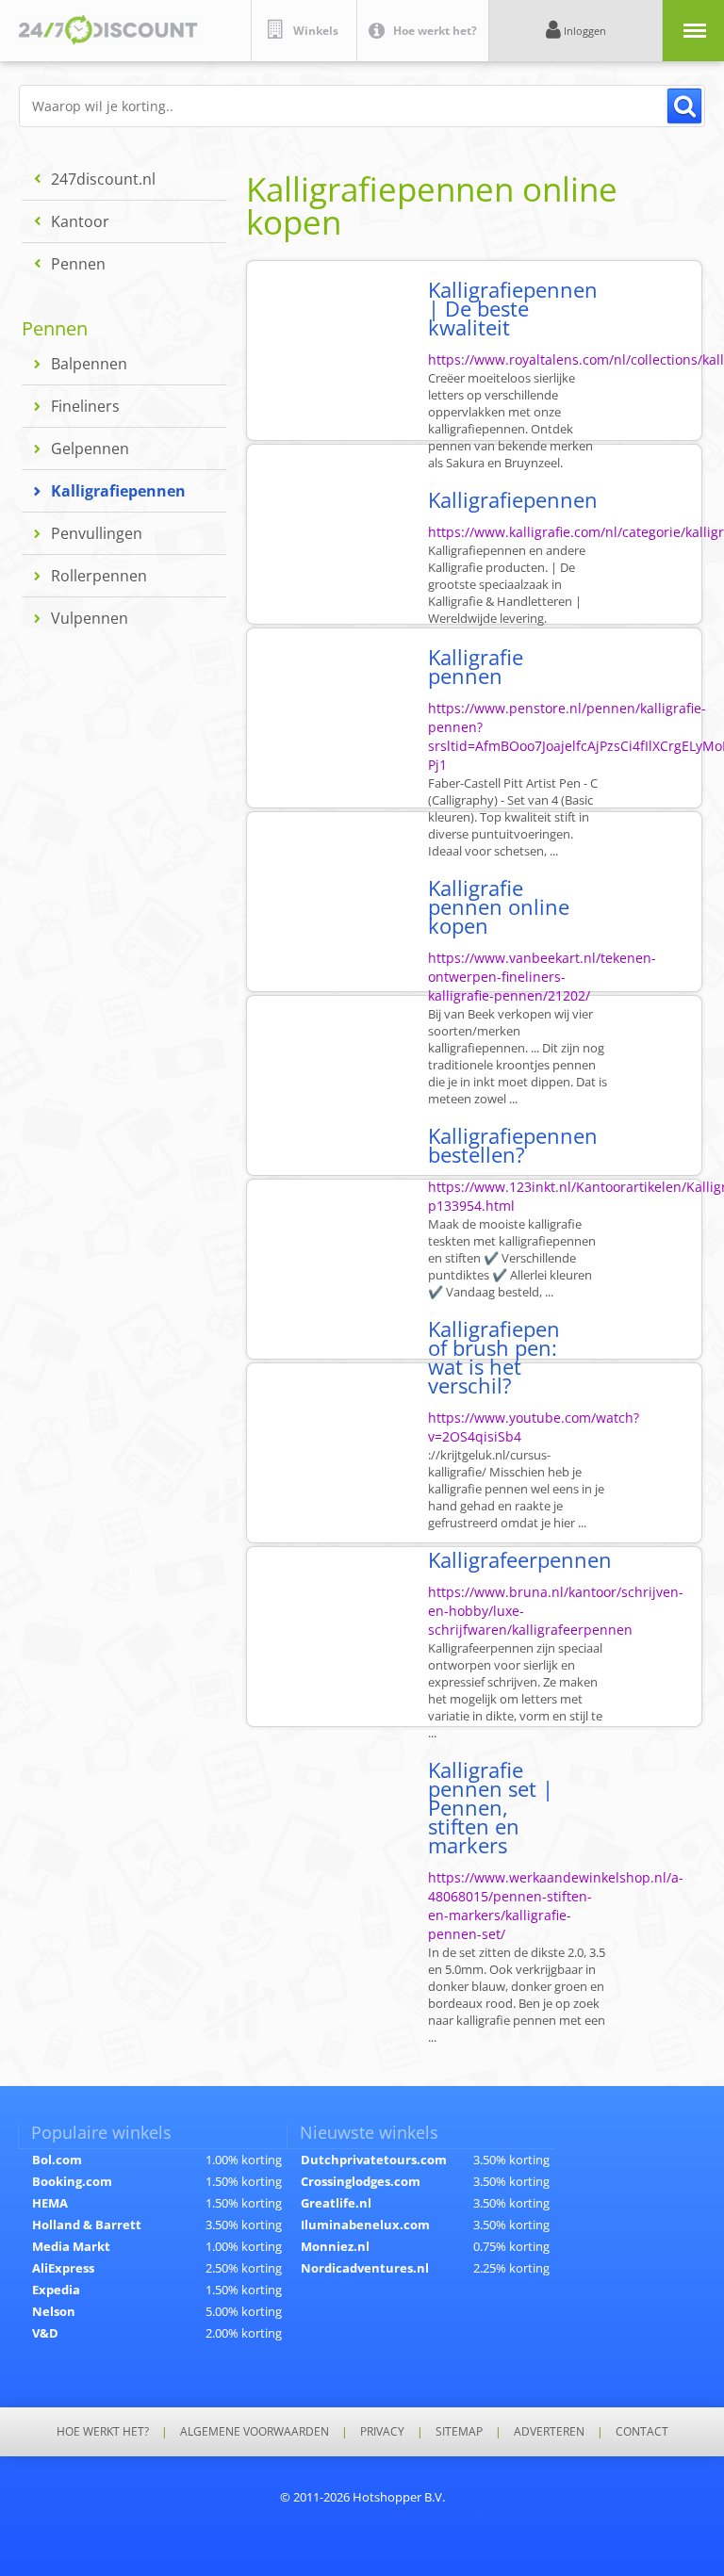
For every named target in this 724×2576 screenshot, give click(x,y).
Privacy (382, 2432)
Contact (642, 2432)
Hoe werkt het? (103, 2432)
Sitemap (459, 2432)
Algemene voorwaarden (255, 2432)
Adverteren (549, 2432)
